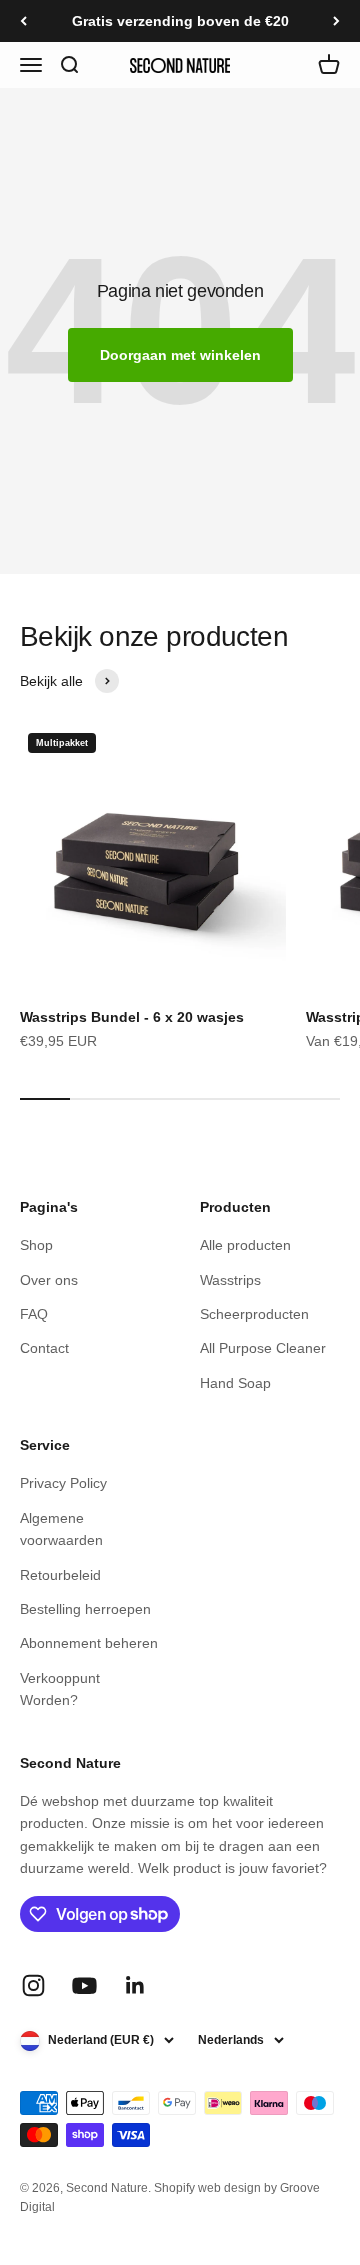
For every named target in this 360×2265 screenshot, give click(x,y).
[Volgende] (336, 21)
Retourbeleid (60, 1575)
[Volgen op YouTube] (84, 1985)
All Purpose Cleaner (263, 1348)
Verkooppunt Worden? (60, 1689)
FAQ (34, 1314)
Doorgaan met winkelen (180, 355)
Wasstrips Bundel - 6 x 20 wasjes (132, 1017)
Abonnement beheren (89, 1643)
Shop (36, 1245)
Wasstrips (230, 1280)
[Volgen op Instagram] (33, 1985)
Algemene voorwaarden (61, 1529)
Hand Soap (235, 1383)
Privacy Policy (63, 1483)
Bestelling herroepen (85, 1609)
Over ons (49, 1280)
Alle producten (245, 1245)
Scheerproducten (254, 1314)
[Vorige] (23, 21)
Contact (44, 1348)
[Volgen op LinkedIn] (135, 1985)
